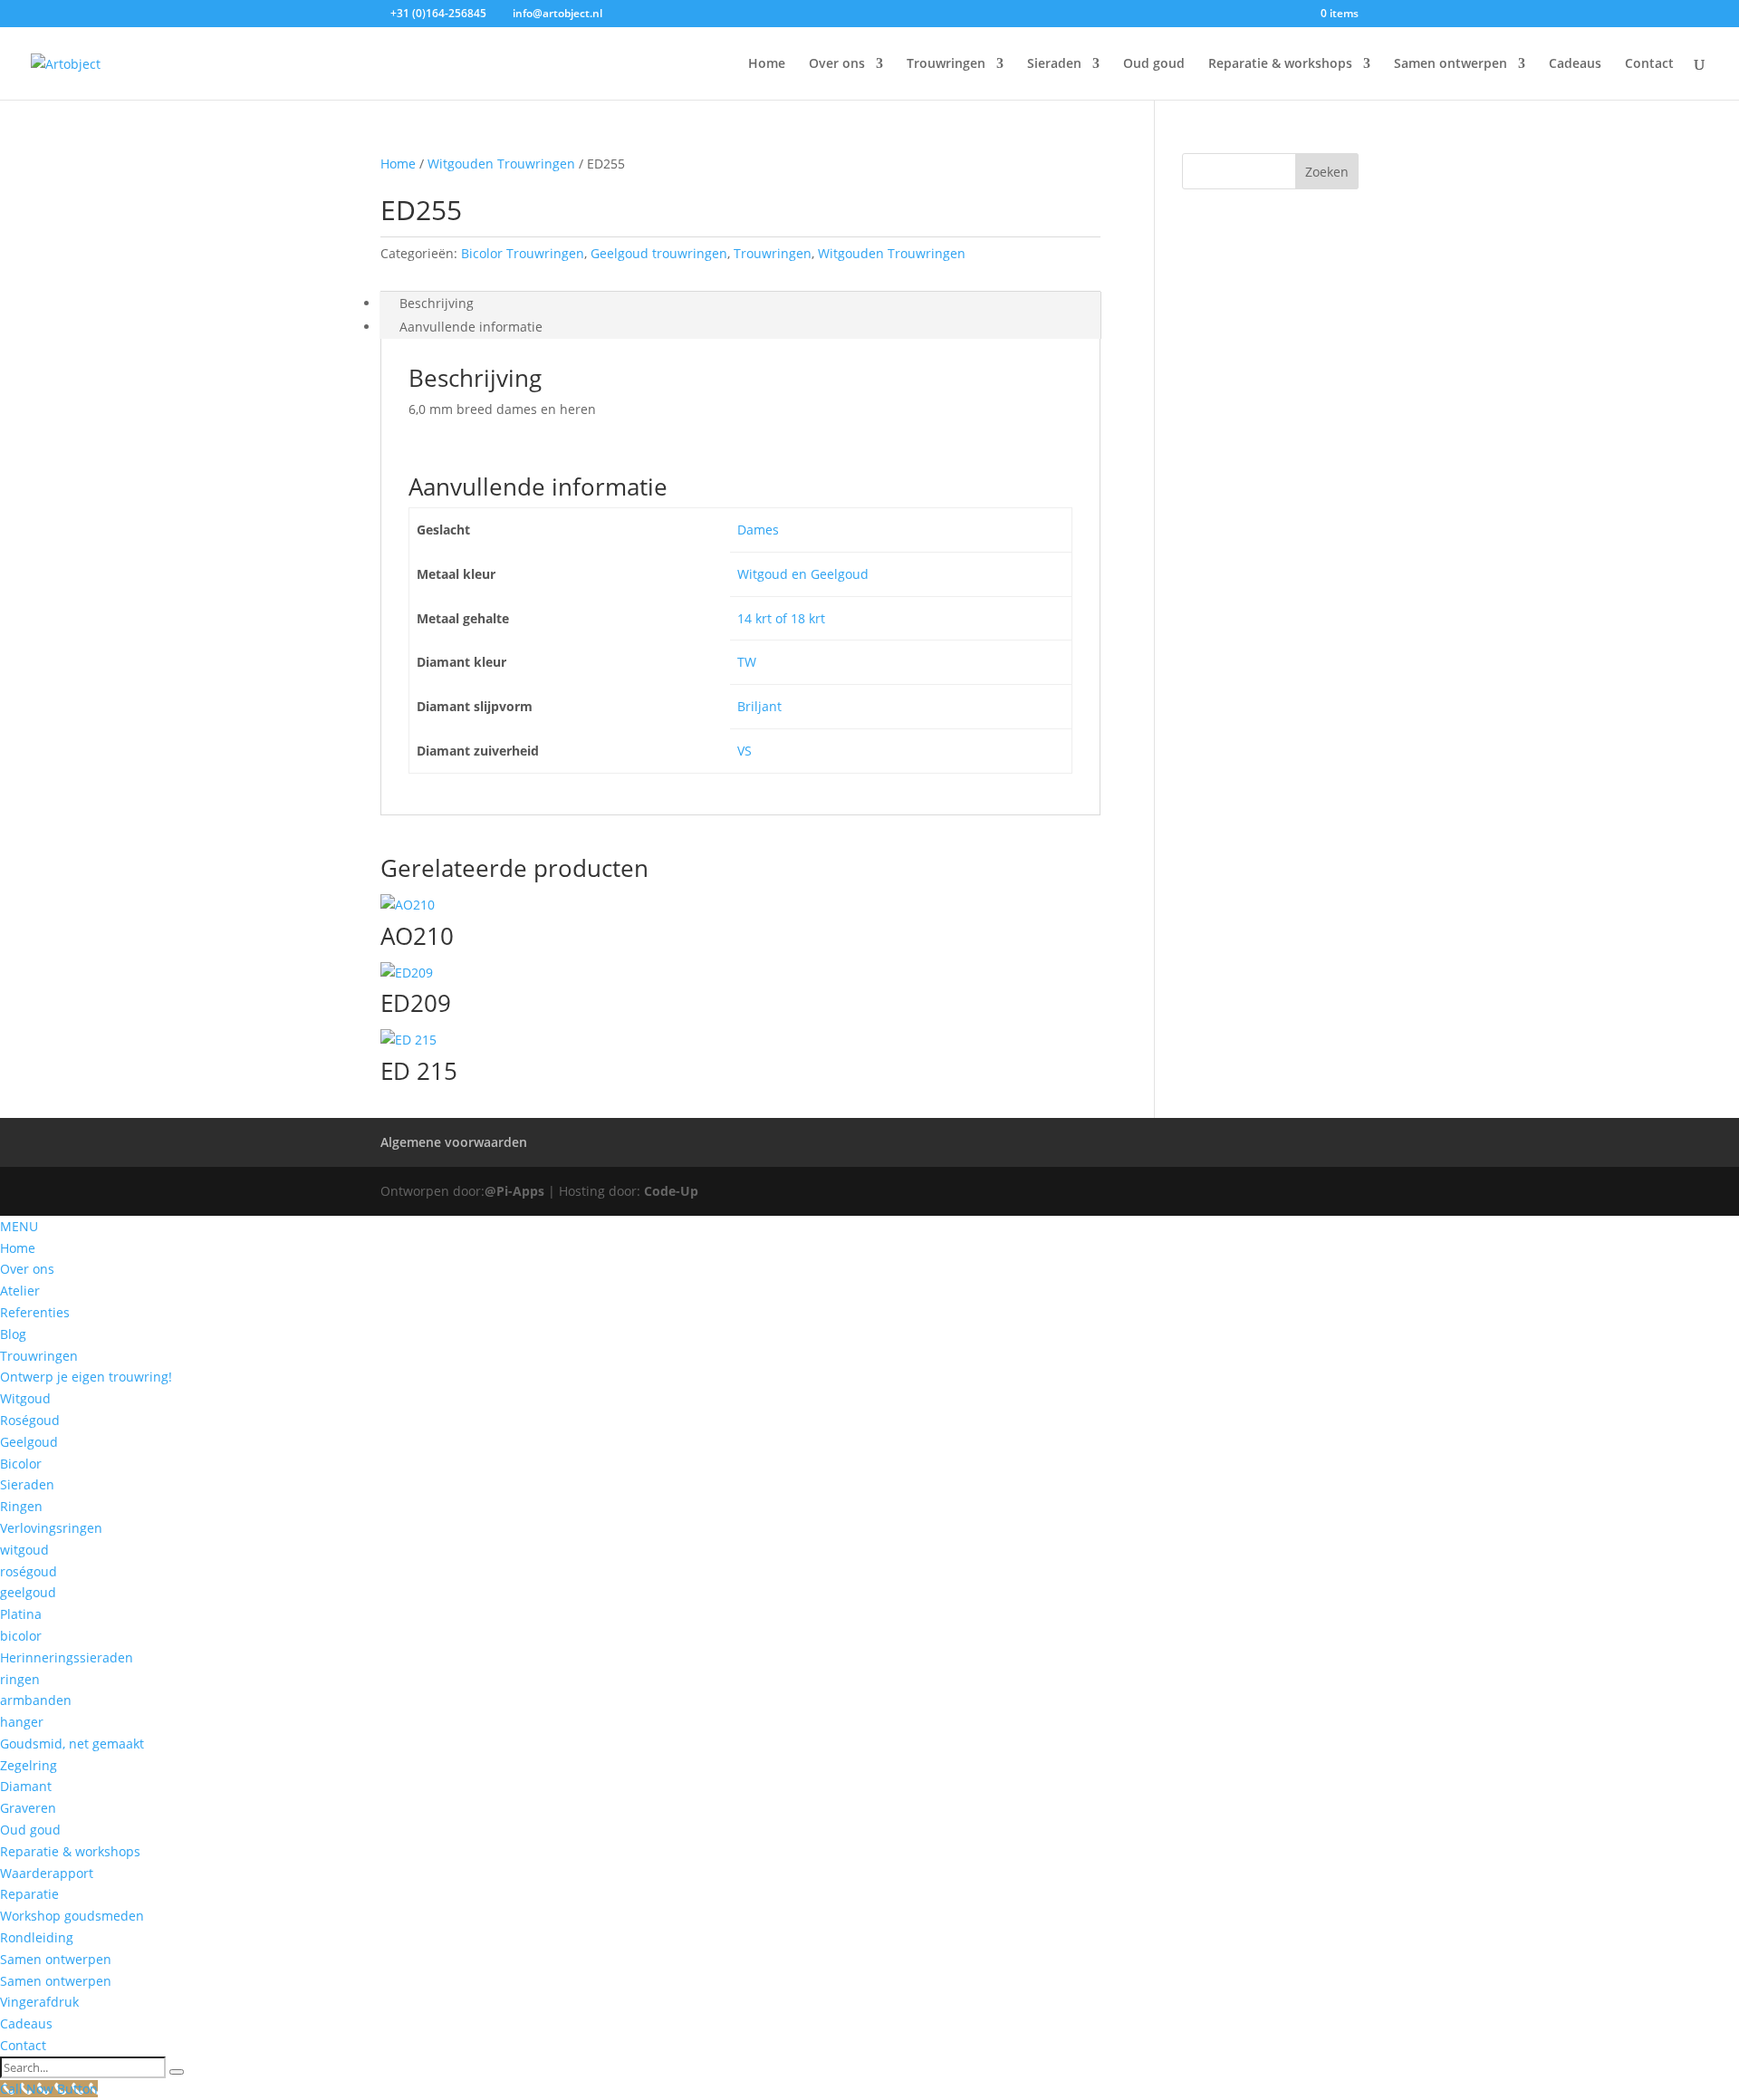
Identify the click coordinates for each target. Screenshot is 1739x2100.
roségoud (29, 1571)
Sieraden (1054, 64)
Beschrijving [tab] (437, 303)
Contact (1649, 64)
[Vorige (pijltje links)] (32, 1050)
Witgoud (25, 1398)
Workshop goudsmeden (72, 1916)
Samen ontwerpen (1451, 64)
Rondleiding (37, 1937)
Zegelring (29, 1765)
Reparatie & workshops (1280, 64)
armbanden (36, 1700)
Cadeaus (1575, 64)
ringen (20, 1679)
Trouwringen (946, 64)
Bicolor (21, 1464)
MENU (19, 1226)
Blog (13, 1334)
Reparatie (29, 1894)
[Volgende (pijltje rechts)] (1707, 1050)
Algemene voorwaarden (454, 1142)
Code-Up (671, 1191)
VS (745, 751)
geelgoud (28, 1592)
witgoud (24, 1550)
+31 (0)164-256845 (438, 13)
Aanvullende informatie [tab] (471, 327)
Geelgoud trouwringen (659, 253)
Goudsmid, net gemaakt (72, 1744)
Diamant (26, 1786)
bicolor (21, 1636)
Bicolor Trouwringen (523, 253)
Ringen (21, 1506)
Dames (758, 530)
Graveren (28, 1808)
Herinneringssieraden (67, 1657)
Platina (21, 1614)
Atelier (20, 1291)
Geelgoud (29, 1442)
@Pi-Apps (514, 1191)
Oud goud (1154, 64)
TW (747, 662)
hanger (22, 1722)
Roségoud (30, 1420)
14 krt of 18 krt (781, 618)
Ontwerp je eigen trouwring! (86, 1377)
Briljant (759, 706)
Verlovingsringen (51, 1528)
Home (767, 64)
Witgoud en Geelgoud (803, 574)
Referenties (35, 1312)
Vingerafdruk (39, 2002)
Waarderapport (47, 1873)
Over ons (837, 64)
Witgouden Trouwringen (501, 164)
